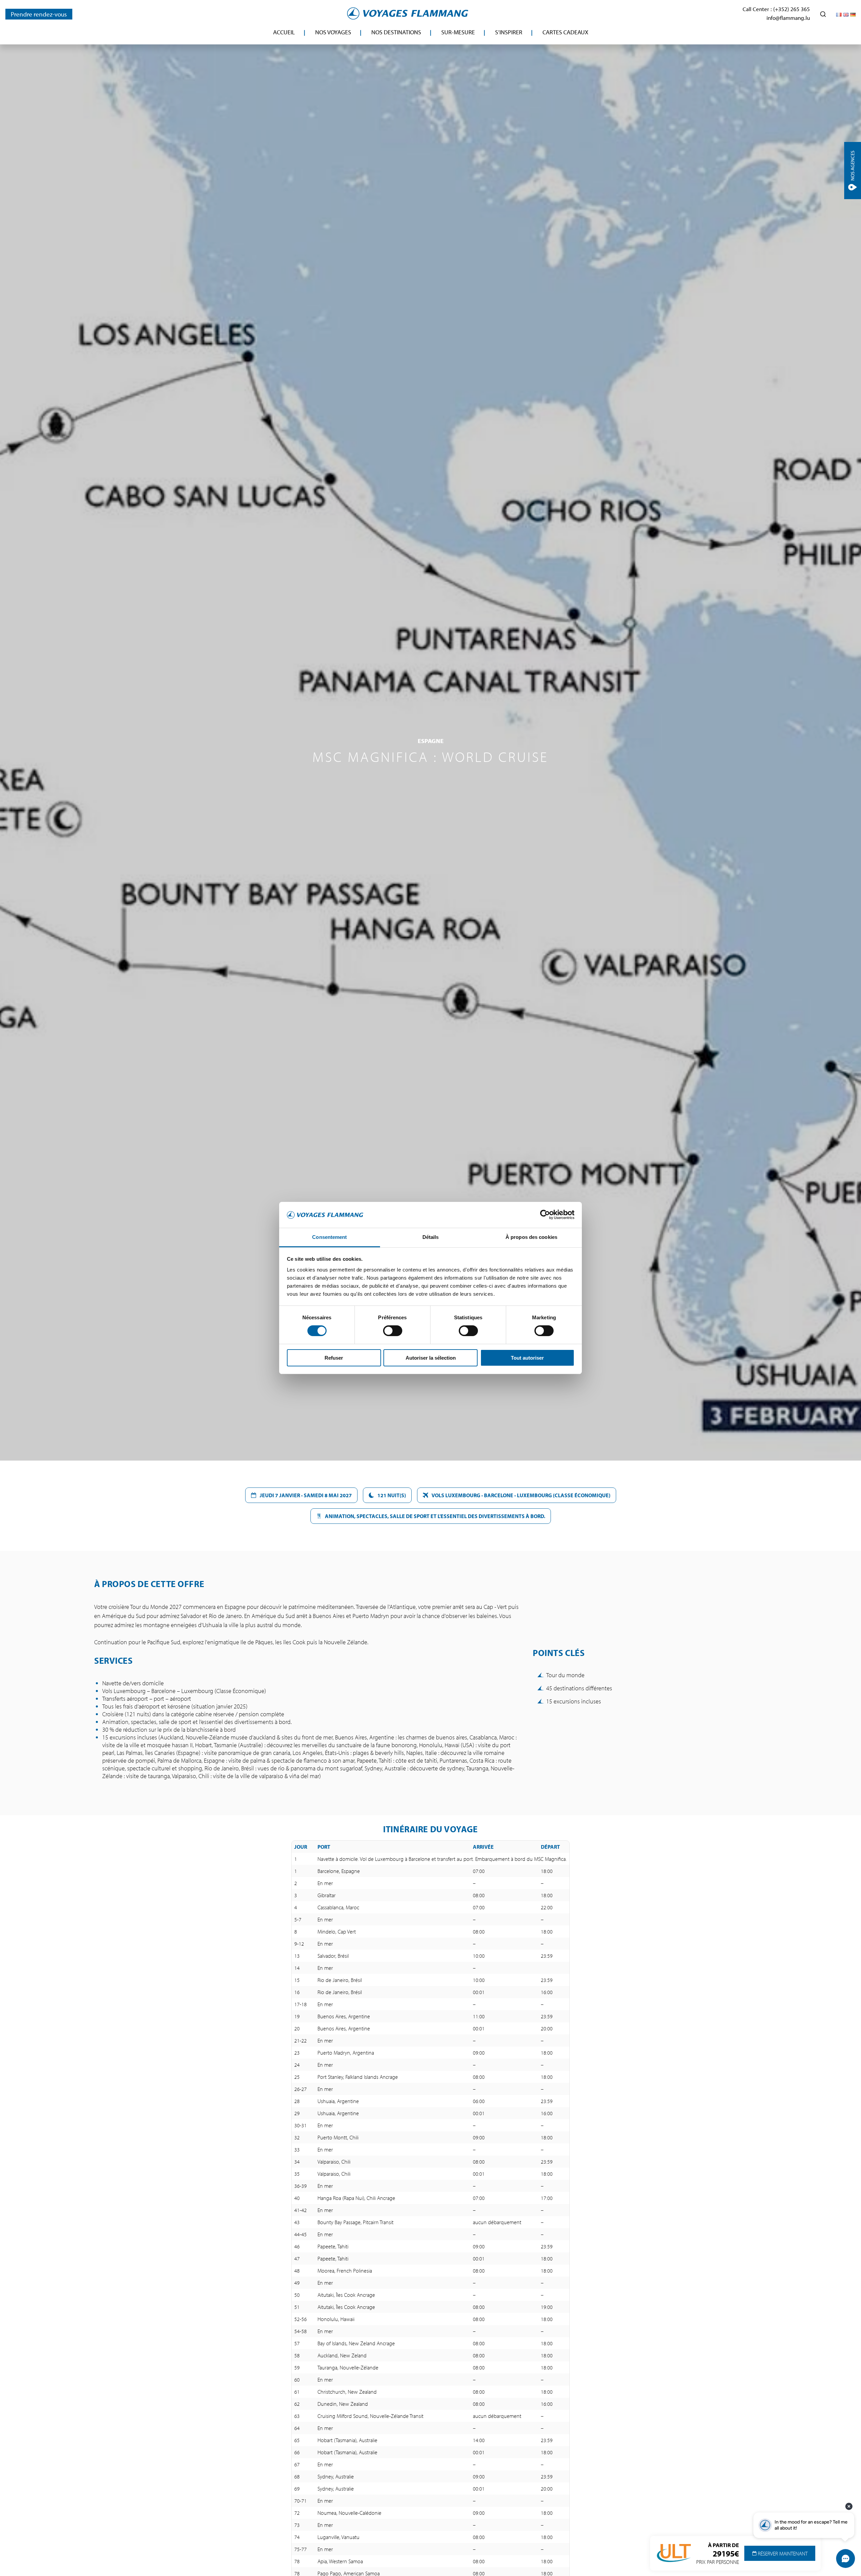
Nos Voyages (333, 32)
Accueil (284, 32)
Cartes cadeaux (565, 32)
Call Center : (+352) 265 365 (776, 9)
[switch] (393, 1331)
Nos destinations (396, 32)
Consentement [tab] (329, 1237)
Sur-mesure (458, 32)
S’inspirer (509, 32)
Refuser (334, 1358)
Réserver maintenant (782, 2553)
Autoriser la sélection (431, 1358)
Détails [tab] (431, 1237)
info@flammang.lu (788, 18)
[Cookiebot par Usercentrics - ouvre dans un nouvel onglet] (545, 1215)
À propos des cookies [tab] (531, 1237)
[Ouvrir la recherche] (823, 14)
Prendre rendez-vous (39, 14)
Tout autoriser (527, 1358)
